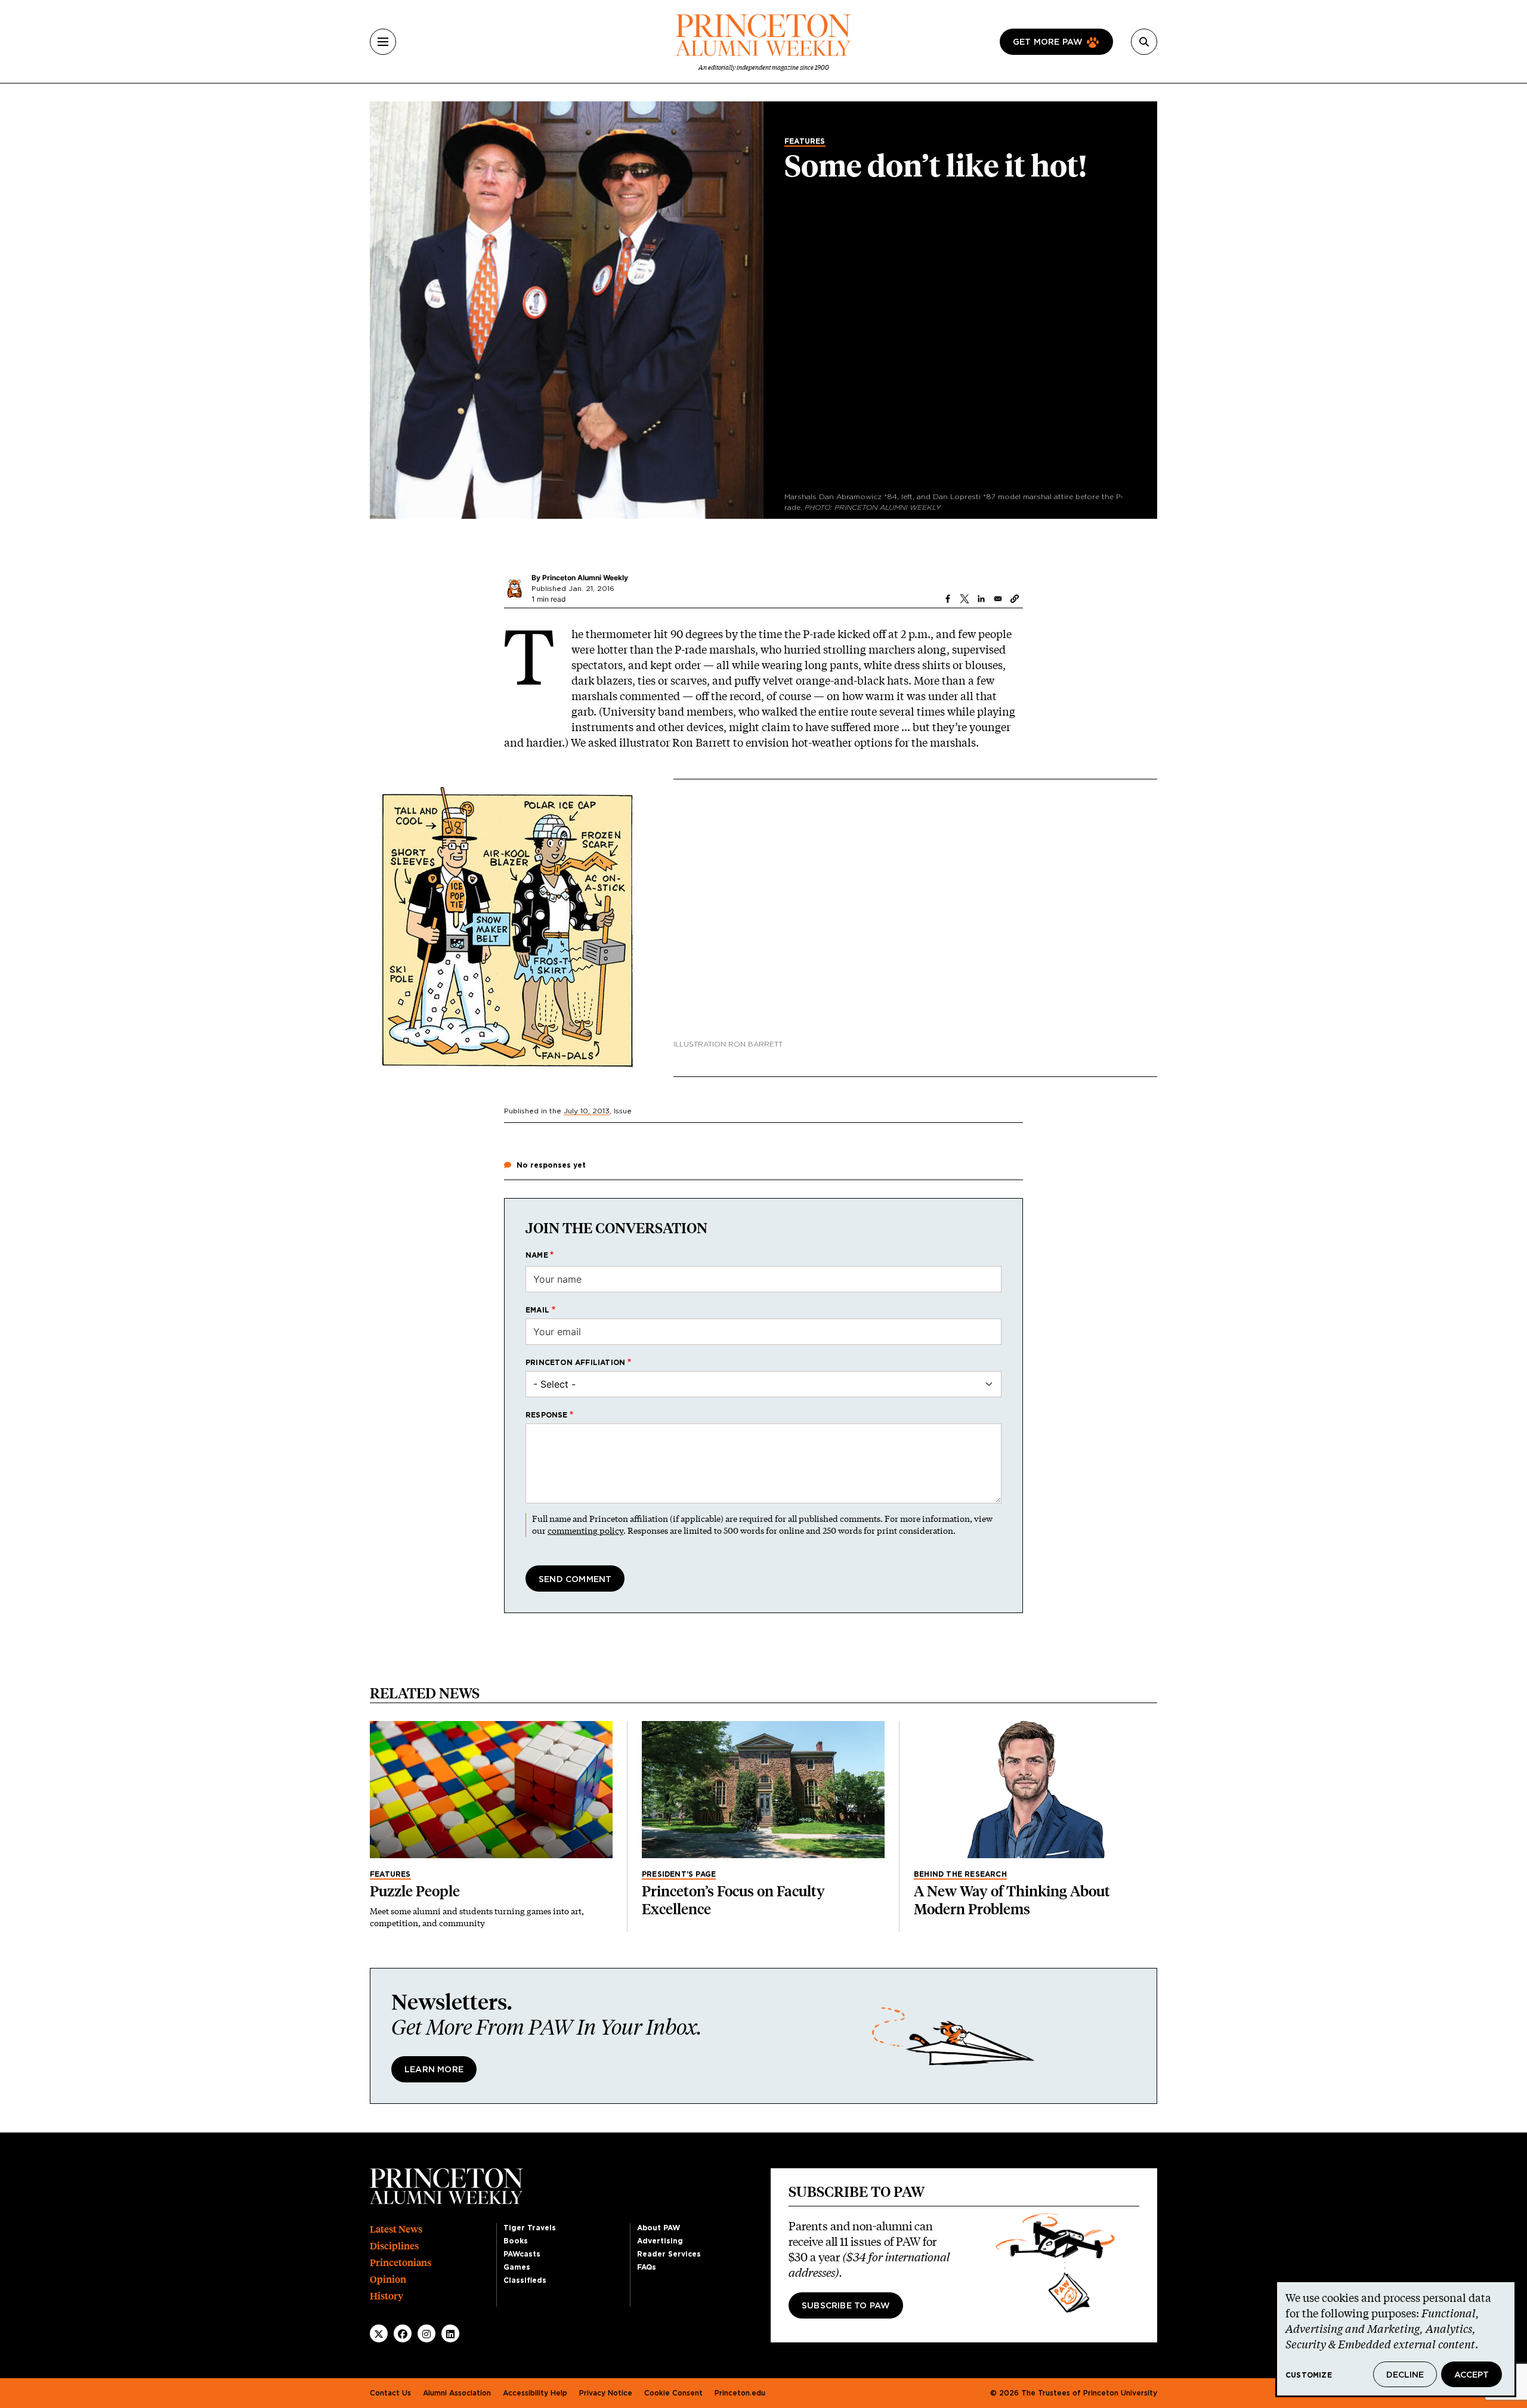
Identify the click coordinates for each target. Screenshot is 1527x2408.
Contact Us (390, 2393)
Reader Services (669, 2254)
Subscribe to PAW (846, 2306)
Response (547, 1415)
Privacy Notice (606, 2393)
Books (516, 2241)
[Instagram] (426, 2334)
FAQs (647, 2267)
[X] (379, 2334)
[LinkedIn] (450, 2334)
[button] (1015, 599)
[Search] (1144, 42)
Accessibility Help (535, 2393)
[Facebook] (403, 2334)
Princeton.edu (740, 2393)
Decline (1405, 2375)
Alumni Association (457, 2393)
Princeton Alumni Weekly (585, 578)
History (387, 2296)
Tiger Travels (530, 2228)
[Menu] (383, 42)
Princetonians (401, 2263)
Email (537, 1310)
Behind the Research (960, 1874)
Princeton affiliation (575, 1363)
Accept (1472, 2375)
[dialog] (1396, 2339)
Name (537, 1255)
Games (517, 2267)
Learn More (434, 2070)
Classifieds (525, 2280)
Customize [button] (1309, 2375)
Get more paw (1048, 42)
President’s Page (679, 1874)
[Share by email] (998, 599)
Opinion (388, 2279)
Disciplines (394, 2246)
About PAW (659, 2228)
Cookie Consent (673, 2393)
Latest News (396, 2229)
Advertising (660, 2241)
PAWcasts (522, 2254)
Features (805, 141)
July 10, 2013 (587, 1111)
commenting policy (585, 1530)
